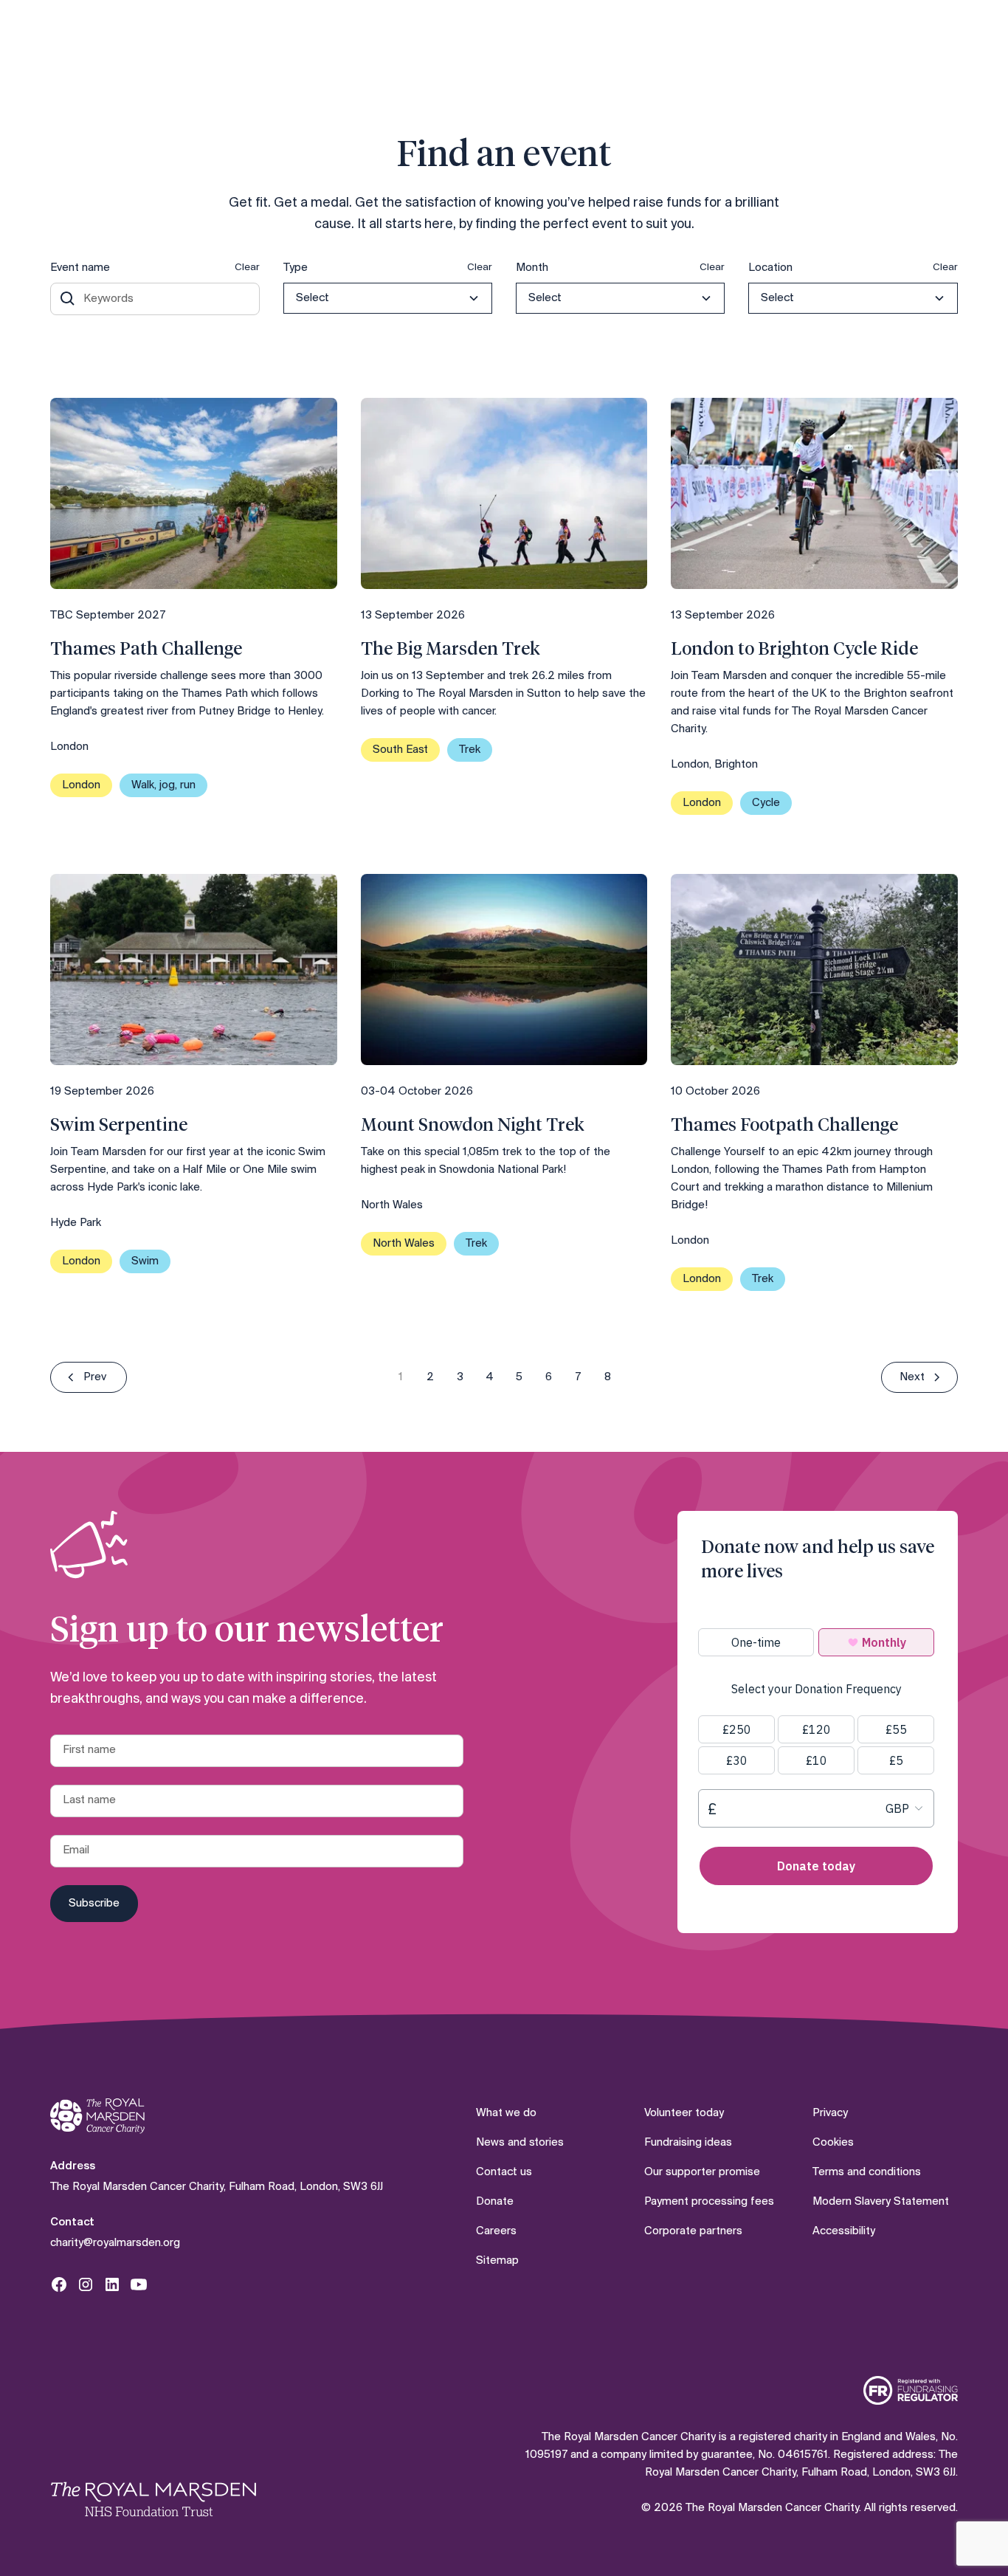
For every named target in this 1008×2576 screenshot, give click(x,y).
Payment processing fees (709, 2202)
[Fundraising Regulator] (911, 2390)
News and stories (520, 2143)
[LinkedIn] (112, 2284)
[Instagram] (86, 2284)
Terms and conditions (867, 2172)
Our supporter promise (702, 2172)
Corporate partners (693, 2231)
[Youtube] (139, 2284)
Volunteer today (684, 2113)
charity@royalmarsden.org (115, 2243)
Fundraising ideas (688, 2143)
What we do (506, 2113)
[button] (388, 298)
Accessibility (844, 2231)
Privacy (830, 2113)
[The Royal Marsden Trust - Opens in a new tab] (153, 2499)
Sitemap (497, 2261)
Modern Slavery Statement (881, 2202)
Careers (496, 2231)
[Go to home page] (97, 2117)
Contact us (504, 2172)
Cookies (833, 2143)
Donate (495, 2202)
